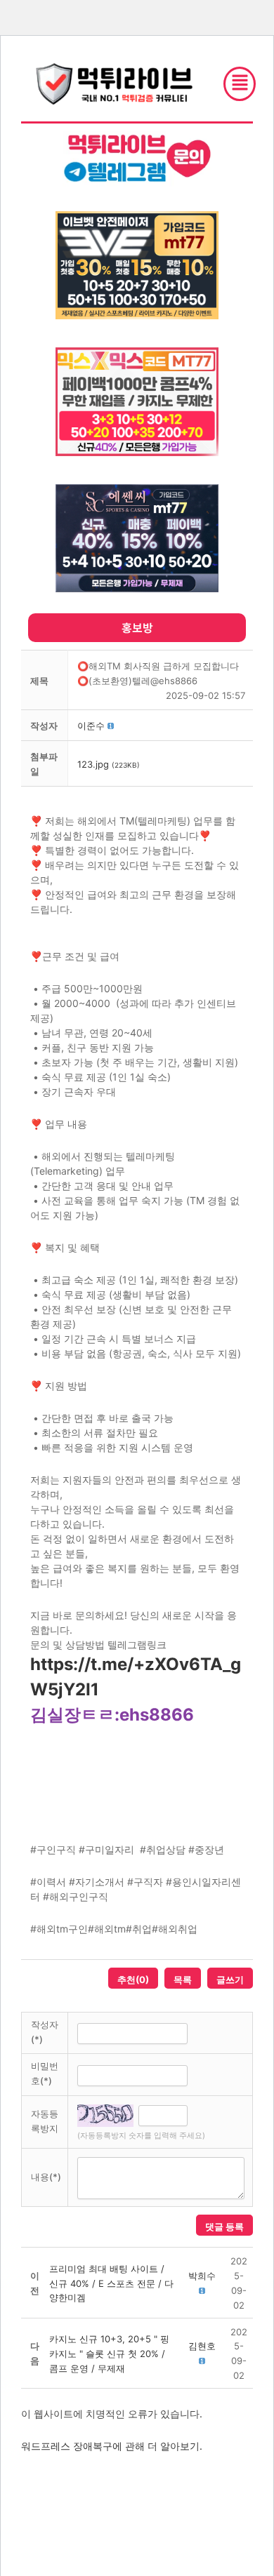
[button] (91, 726)
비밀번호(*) (45, 2073)
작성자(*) (45, 2032)
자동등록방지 (45, 2121)
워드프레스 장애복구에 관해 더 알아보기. (112, 2446)
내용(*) (46, 2177)
